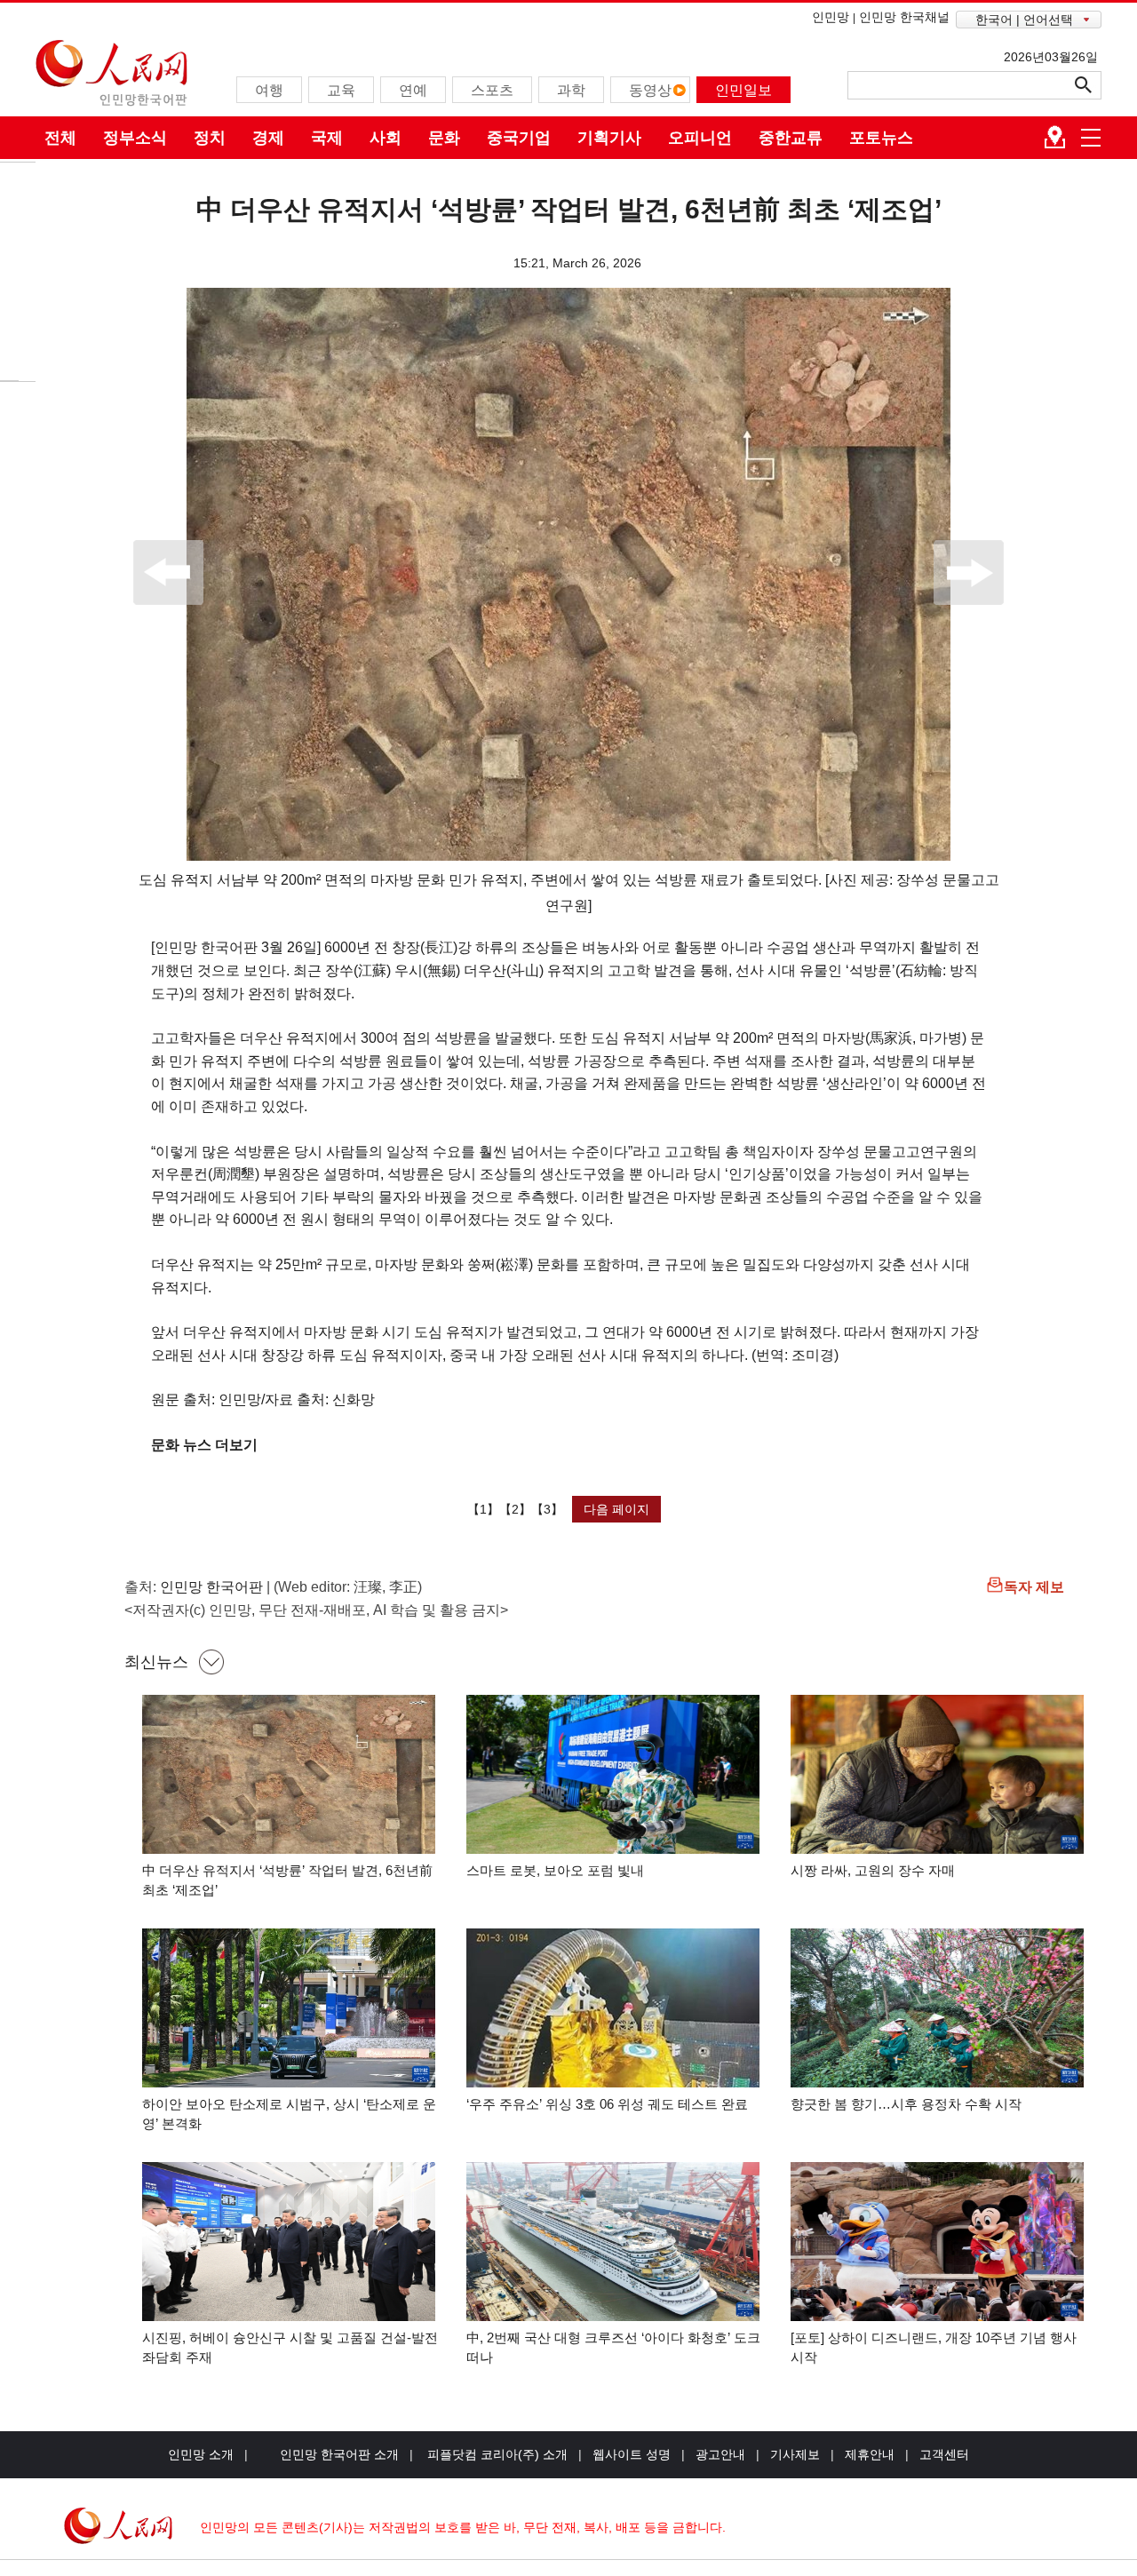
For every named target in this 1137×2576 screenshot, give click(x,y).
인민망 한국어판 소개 (339, 2454)
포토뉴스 (881, 138)
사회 (386, 138)
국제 (327, 138)
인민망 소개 (201, 2454)
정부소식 (135, 138)
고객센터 (944, 2454)
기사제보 (795, 2454)
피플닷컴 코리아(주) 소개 (496, 2454)
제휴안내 (870, 2454)
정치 (210, 138)
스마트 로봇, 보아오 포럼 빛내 (555, 1870)
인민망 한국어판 (211, 1587)
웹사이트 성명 (632, 2454)
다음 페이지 (616, 1509)
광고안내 (720, 2454)
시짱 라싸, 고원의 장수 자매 (873, 1870)
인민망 (831, 17)
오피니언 (700, 138)
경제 (268, 138)
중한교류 (791, 138)
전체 (60, 138)
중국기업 (519, 138)
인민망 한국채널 (904, 17)
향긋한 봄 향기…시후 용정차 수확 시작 (906, 2104)
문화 (444, 138)
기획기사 (609, 138)
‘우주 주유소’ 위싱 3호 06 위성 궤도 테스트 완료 (607, 2104)
